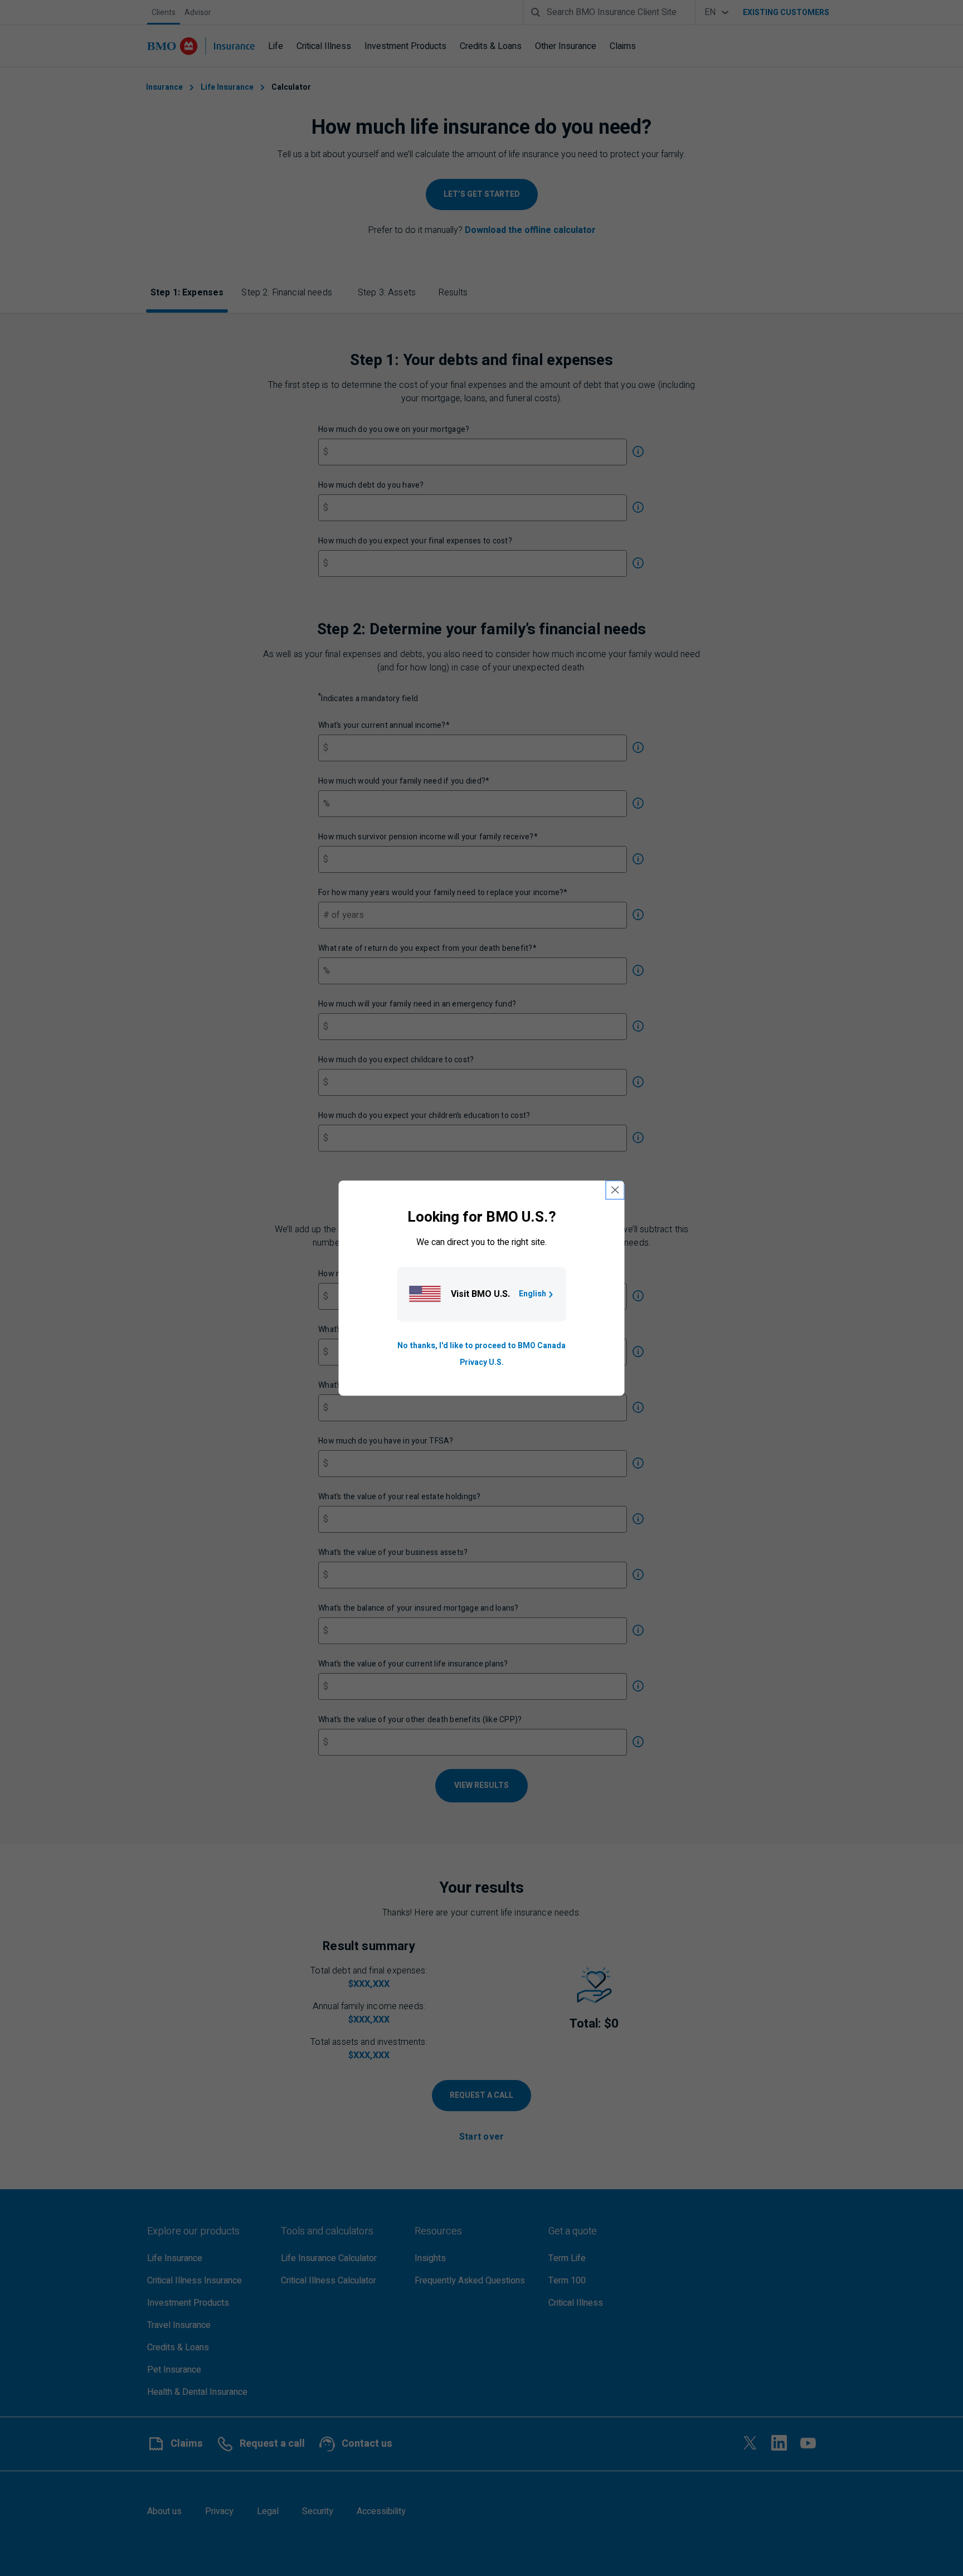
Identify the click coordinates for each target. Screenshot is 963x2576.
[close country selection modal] (615, 1190)
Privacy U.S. (482, 1362)
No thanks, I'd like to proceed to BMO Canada (481, 1346)
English (532, 1294)
